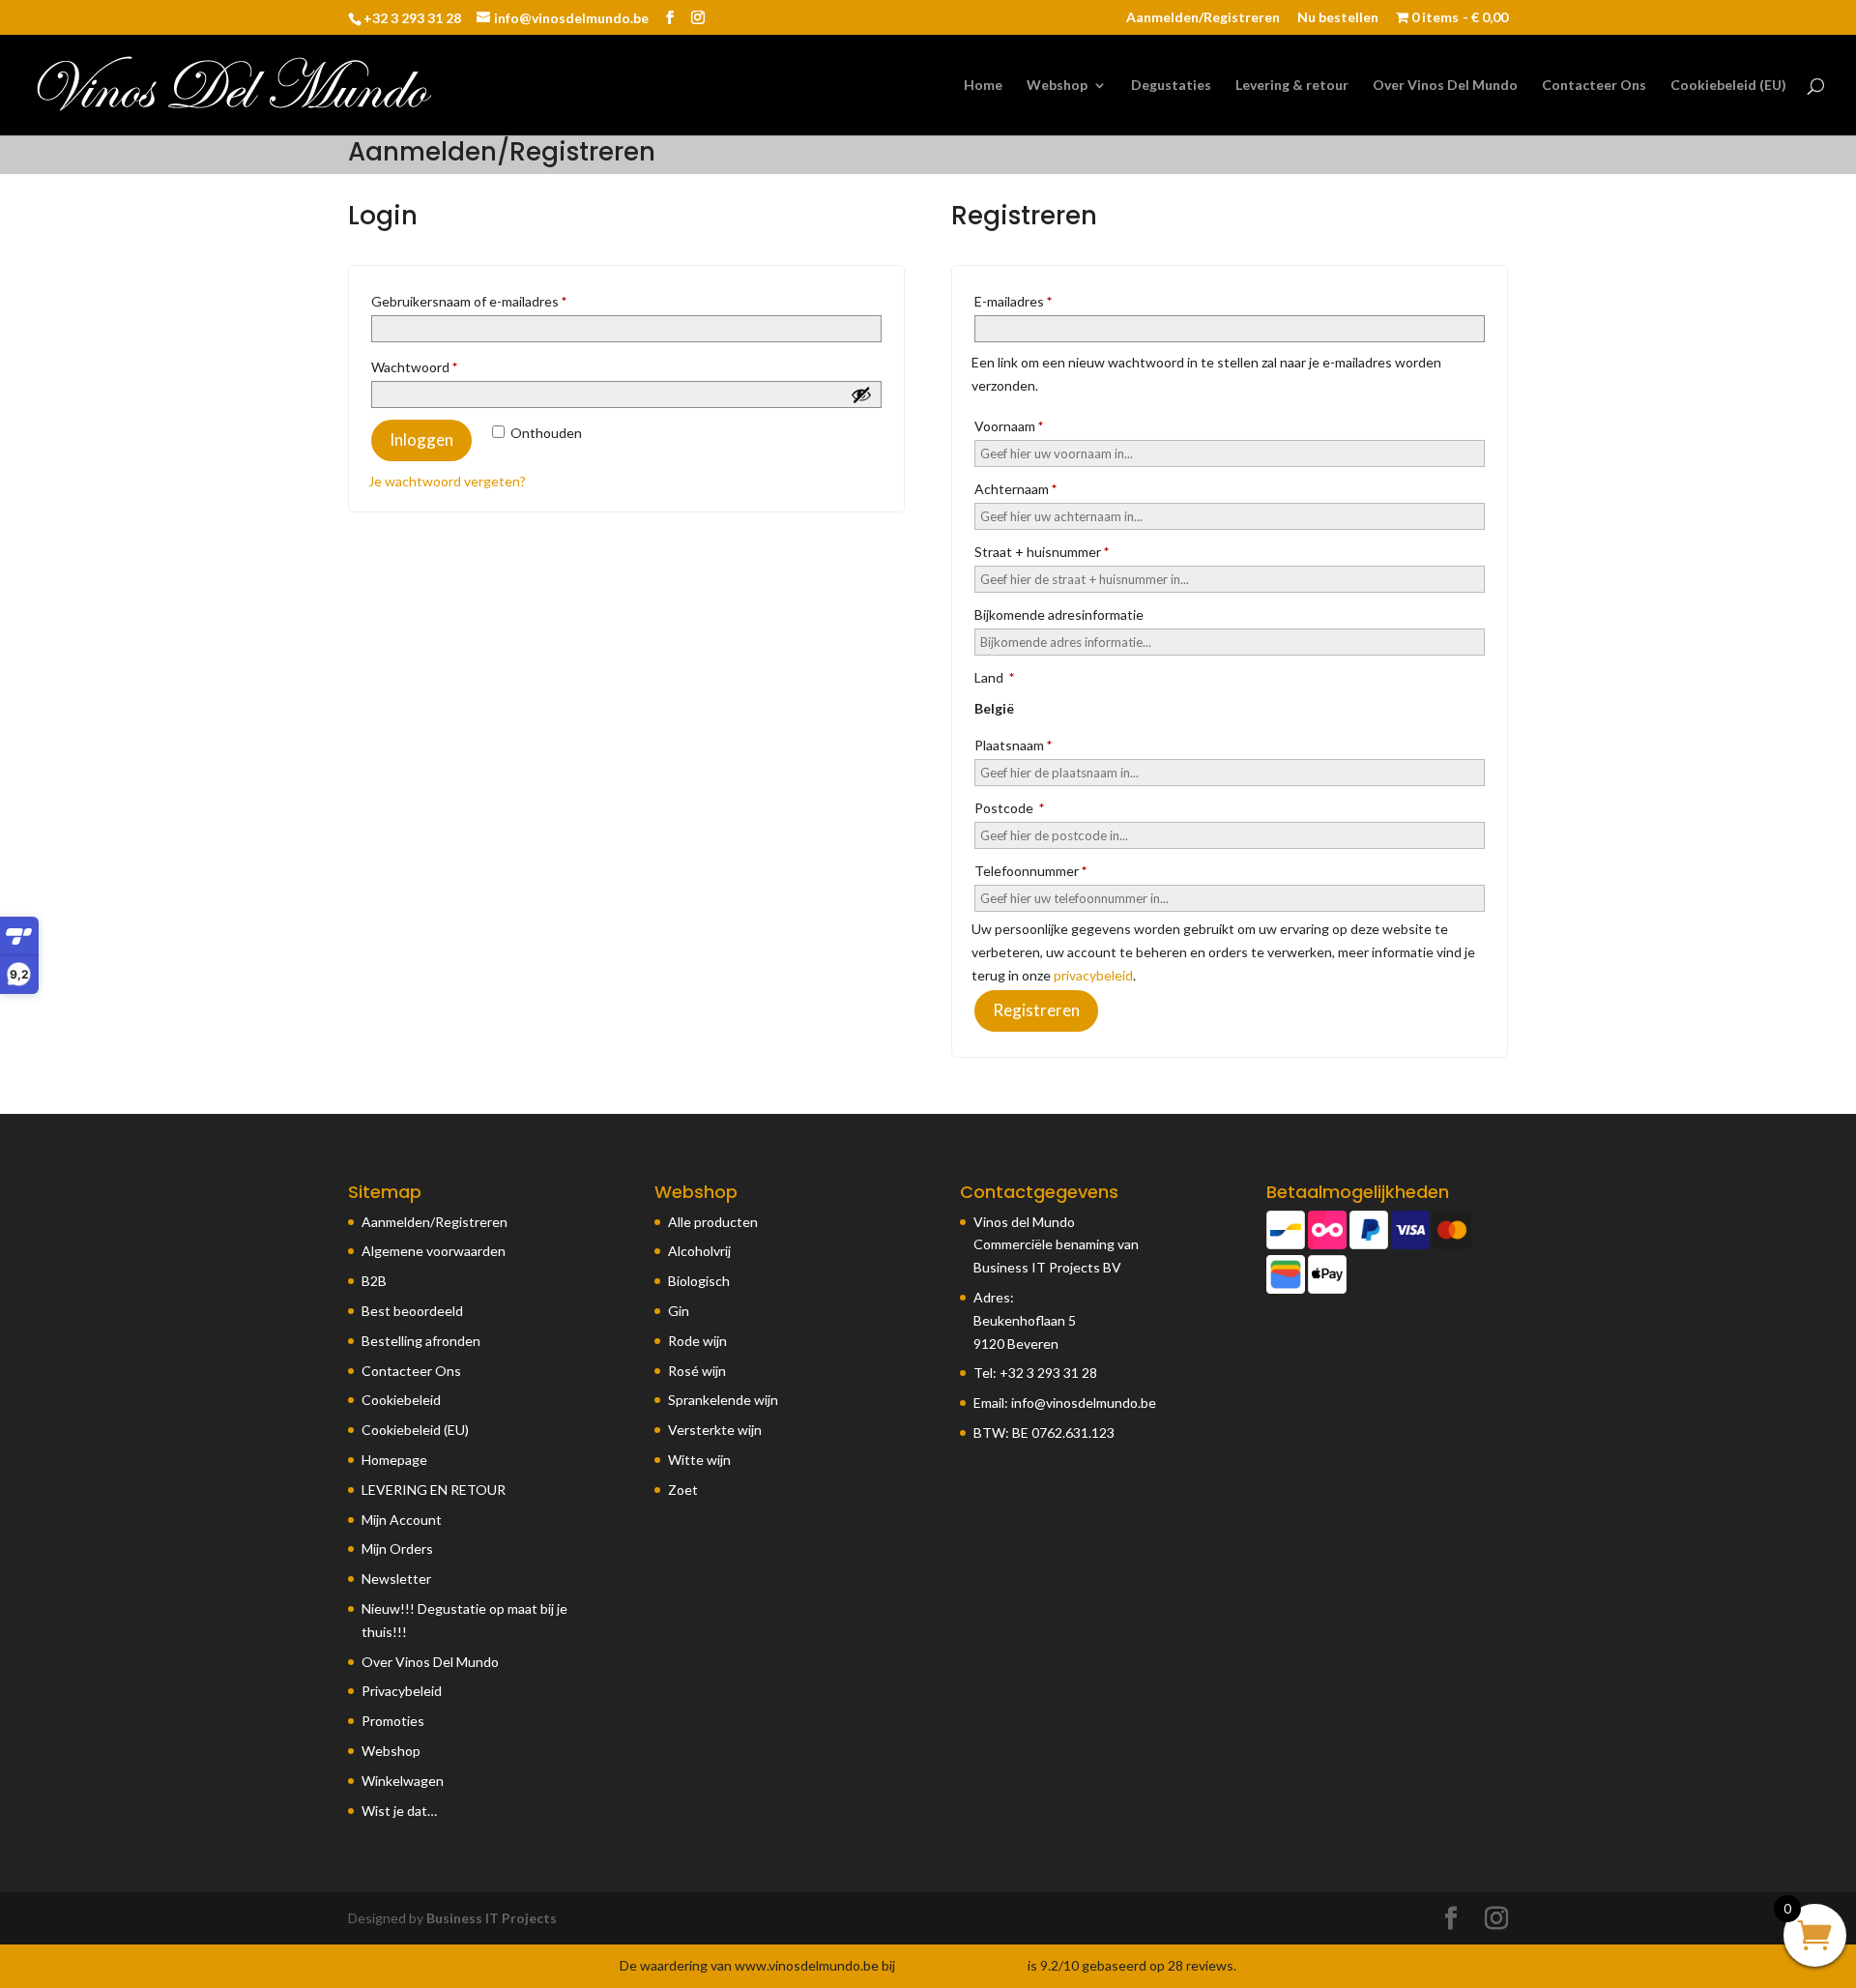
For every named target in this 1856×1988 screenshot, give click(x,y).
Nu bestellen (1338, 18)
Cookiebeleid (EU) (1728, 86)
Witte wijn (699, 1460)
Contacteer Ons (1594, 86)
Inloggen (421, 439)
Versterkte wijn (715, 1430)
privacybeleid (1093, 975)
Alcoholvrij (699, 1251)
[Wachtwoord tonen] (861, 395)
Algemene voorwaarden (434, 1251)
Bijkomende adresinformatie (1060, 614)
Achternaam (1015, 489)
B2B (374, 1281)
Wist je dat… (399, 1811)
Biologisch (699, 1281)
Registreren (1036, 1010)
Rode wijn (697, 1341)
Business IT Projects (492, 1918)
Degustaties (1171, 86)
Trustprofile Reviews (961, 1965)
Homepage (394, 1460)
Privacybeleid (402, 1691)
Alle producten (713, 1222)
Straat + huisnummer (1042, 552)
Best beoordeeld (412, 1311)
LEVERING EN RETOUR (434, 1490)
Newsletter (396, 1579)
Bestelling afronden (421, 1341)
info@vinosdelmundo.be (1084, 1403)
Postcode (1009, 808)
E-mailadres (1035, 301)
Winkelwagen (403, 1781)
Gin (679, 1311)
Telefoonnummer (1030, 871)
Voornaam (1009, 426)
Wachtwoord (436, 366)
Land (994, 677)
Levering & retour (1292, 86)
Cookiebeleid (401, 1400)
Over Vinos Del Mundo (1445, 86)
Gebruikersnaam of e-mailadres (491, 301)
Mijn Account (402, 1520)
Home (983, 86)
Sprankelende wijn (723, 1400)
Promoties (393, 1721)
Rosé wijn (697, 1371)
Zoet (683, 1490)
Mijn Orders (397, 1549)
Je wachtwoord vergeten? (447, 481)
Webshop (1057, 86)
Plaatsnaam (1013, 745)
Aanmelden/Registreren (1203, 18)
